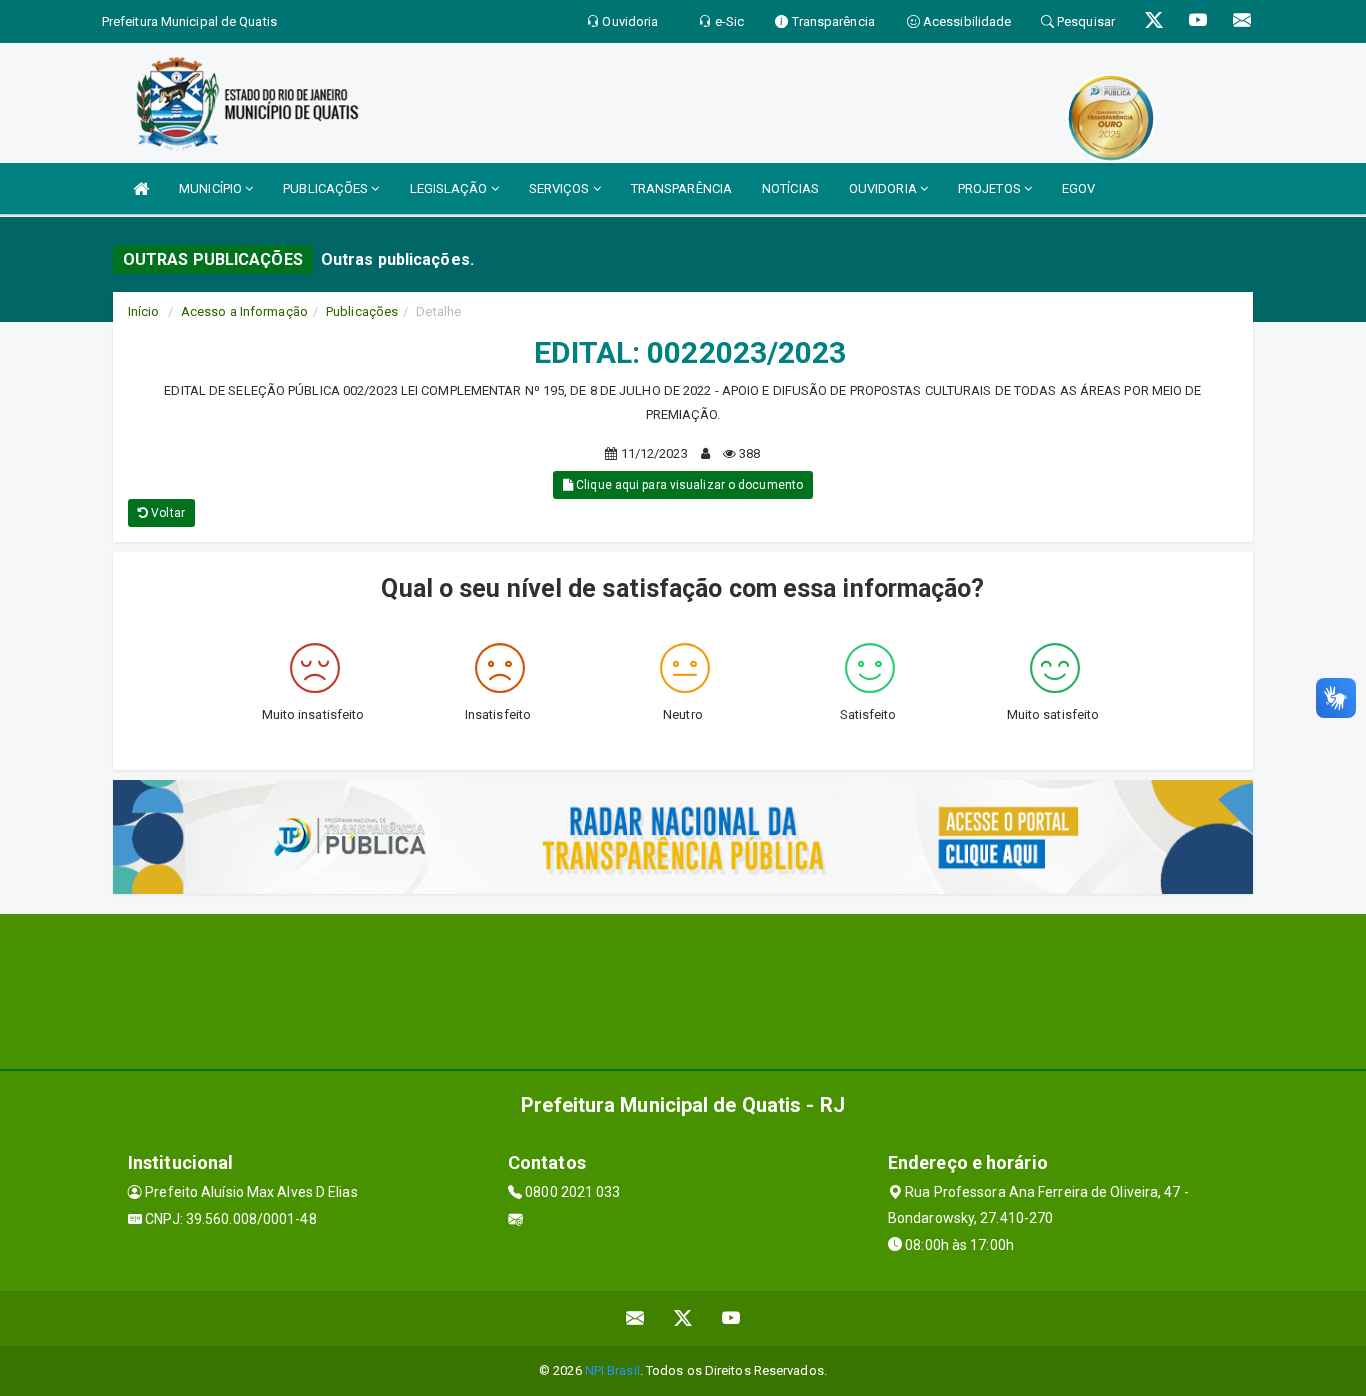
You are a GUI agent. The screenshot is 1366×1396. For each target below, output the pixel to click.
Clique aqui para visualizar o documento (688, 485)
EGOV (1078, 188)
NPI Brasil (612, 1370)
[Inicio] (141, 188)
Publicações (362, 311)
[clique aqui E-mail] (635, 1318)
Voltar (166, 513)
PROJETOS (991, 188)
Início (144, 311)
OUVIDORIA (884, 188)
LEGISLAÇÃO (450, 188)
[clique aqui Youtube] (731, 1318)
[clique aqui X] (683, 1318)
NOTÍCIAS (790, 188)
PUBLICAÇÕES (327, 188)
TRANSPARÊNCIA (681, 188)
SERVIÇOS (561, 188)
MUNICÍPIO (212, 188)
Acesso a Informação (244, 311)
